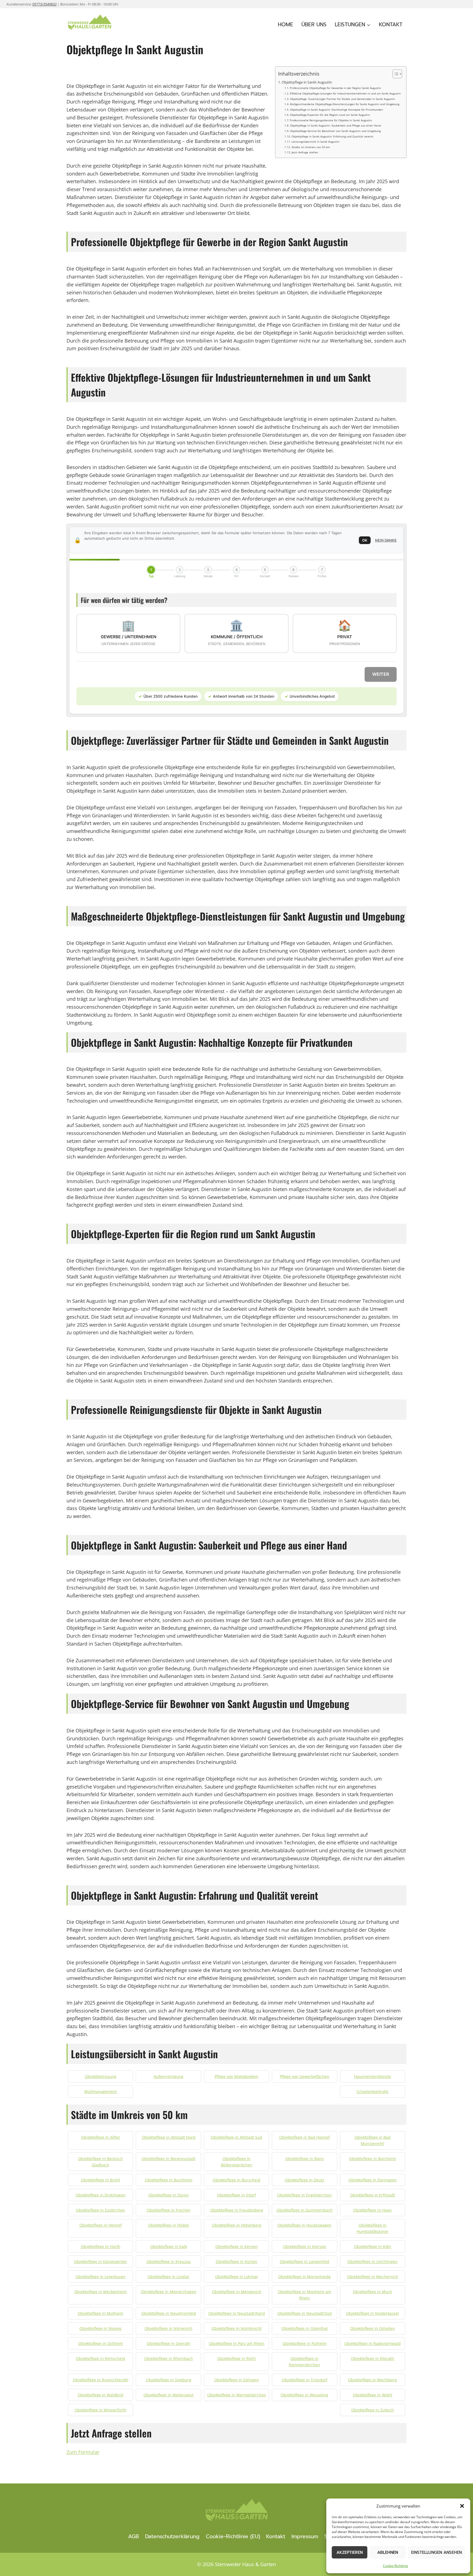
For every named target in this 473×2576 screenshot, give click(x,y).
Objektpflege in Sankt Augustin (307, 82)
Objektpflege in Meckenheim (100, 2292)
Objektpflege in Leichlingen (372, 2262)
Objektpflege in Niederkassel (372, 2313)
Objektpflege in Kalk (169, 2246)
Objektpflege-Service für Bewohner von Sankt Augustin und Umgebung (335, 131)
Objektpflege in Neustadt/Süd (305, 2313)
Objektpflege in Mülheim (100, 2313)
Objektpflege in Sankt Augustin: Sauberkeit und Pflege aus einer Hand (335, 125)
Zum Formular (83, 2452)
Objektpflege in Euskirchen (100, 2210)
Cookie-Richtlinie (396, 2566)
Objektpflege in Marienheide (304, 2277)
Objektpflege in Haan (372, 2210)
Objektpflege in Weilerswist (168, 2395)
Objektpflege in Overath (169, 2343)
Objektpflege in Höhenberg (237, 2225)
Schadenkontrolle (372, 2091)
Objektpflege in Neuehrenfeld (169, 2313)
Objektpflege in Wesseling (304, 2395)
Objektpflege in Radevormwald (373, 2343)
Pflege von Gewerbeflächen (305, 2076)
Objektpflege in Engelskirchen (304, 2195)
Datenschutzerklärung (172, 2536)
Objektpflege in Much (373, 2292)
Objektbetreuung (101, 2076)
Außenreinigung (168, 2076)
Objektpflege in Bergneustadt (168, 2159)
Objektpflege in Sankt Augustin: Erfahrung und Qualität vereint (332, 136)
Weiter (381, 674)
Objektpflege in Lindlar (168, 2277)
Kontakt (391, 25)
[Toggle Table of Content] (395, 74)
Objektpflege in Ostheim (101, 2343)
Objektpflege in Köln (373, 2246)
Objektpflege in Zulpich (373, 2410)
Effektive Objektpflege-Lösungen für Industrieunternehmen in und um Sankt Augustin (345, 93)
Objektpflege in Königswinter (100, 2262)
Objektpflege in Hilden (169, 2225)
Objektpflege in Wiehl (373, 2395)
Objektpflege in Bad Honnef (305, 2137)
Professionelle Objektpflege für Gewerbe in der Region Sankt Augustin (335, 88)
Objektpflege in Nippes (100, 2328)
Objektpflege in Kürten (236, 2262)
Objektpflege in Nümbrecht (237, 2328)
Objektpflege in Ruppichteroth (101, 2380)
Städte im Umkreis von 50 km (311, 147)
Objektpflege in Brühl (101, 2180)
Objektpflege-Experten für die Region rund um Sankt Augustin (330, 115)
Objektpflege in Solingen (236, 2380)
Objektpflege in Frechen (169, 2210)
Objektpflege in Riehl (236, 2358)
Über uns (314, 25)
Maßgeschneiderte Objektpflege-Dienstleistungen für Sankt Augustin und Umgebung (345, 104)
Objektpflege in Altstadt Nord (169, 2137)
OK (365, 540)
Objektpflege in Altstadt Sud (236, 2137)
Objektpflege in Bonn (305, 2159)
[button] (462, 2506)
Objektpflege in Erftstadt (373, 2195)
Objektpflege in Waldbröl (101, 2395)
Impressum (305, 2536)
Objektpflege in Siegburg (169, 2380)
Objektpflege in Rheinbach (169, 2358)
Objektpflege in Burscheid (236, 2180)
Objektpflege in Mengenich (237, 2292)
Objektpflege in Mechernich (373, 2277)
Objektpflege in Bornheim (373, 2159)
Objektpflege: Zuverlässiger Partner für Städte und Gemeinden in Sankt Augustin (342, 99)
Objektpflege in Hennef (101, 2225)
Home (285, 25)
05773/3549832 (44, 4)
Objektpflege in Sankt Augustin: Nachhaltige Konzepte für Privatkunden (336, 110)
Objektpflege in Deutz (305, 2180)
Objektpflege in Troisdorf (305, 2380)
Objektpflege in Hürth (101, 2246)
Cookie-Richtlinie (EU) (233, 2536)
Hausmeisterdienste (372, 2076)
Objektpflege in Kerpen (237, 2246)
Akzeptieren (350, 2552)
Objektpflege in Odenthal (305, 2328)
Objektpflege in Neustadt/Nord (237, 2313)
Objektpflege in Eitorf (236, 2195)
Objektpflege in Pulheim (305, 2343)
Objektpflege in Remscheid (100, 2358)
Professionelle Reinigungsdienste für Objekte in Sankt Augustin (331, 120)
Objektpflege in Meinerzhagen (168, 2292)
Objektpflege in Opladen (373, 2328)
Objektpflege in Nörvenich (168, 2328)
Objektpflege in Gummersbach (305, 2210)
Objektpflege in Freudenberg (237, 2210)
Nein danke (386, 540)
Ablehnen (388, 2552)
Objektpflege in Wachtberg (372, 2380)
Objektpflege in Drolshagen (101, 2195)
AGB (133, 2536)
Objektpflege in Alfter (101, 2137)
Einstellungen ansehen (436, 2552)
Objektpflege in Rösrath (373, 2358)
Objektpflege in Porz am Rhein (237, 2343)
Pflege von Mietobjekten (236, 2076)
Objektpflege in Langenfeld (305, 2262)
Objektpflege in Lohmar (237, 2277)
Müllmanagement (101, 2091)
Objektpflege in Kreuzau (169, 2262)
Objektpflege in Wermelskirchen (237, 2395)
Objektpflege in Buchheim (169, 2180)
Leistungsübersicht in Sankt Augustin (315, 142)
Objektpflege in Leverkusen (100, 2277)
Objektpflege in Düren (169, 2195)
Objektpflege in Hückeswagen (304, 2225)
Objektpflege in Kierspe (305, 2246)
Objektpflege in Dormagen (373, 2180)
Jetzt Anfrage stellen (305, 152)
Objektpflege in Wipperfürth (101, 2410)
